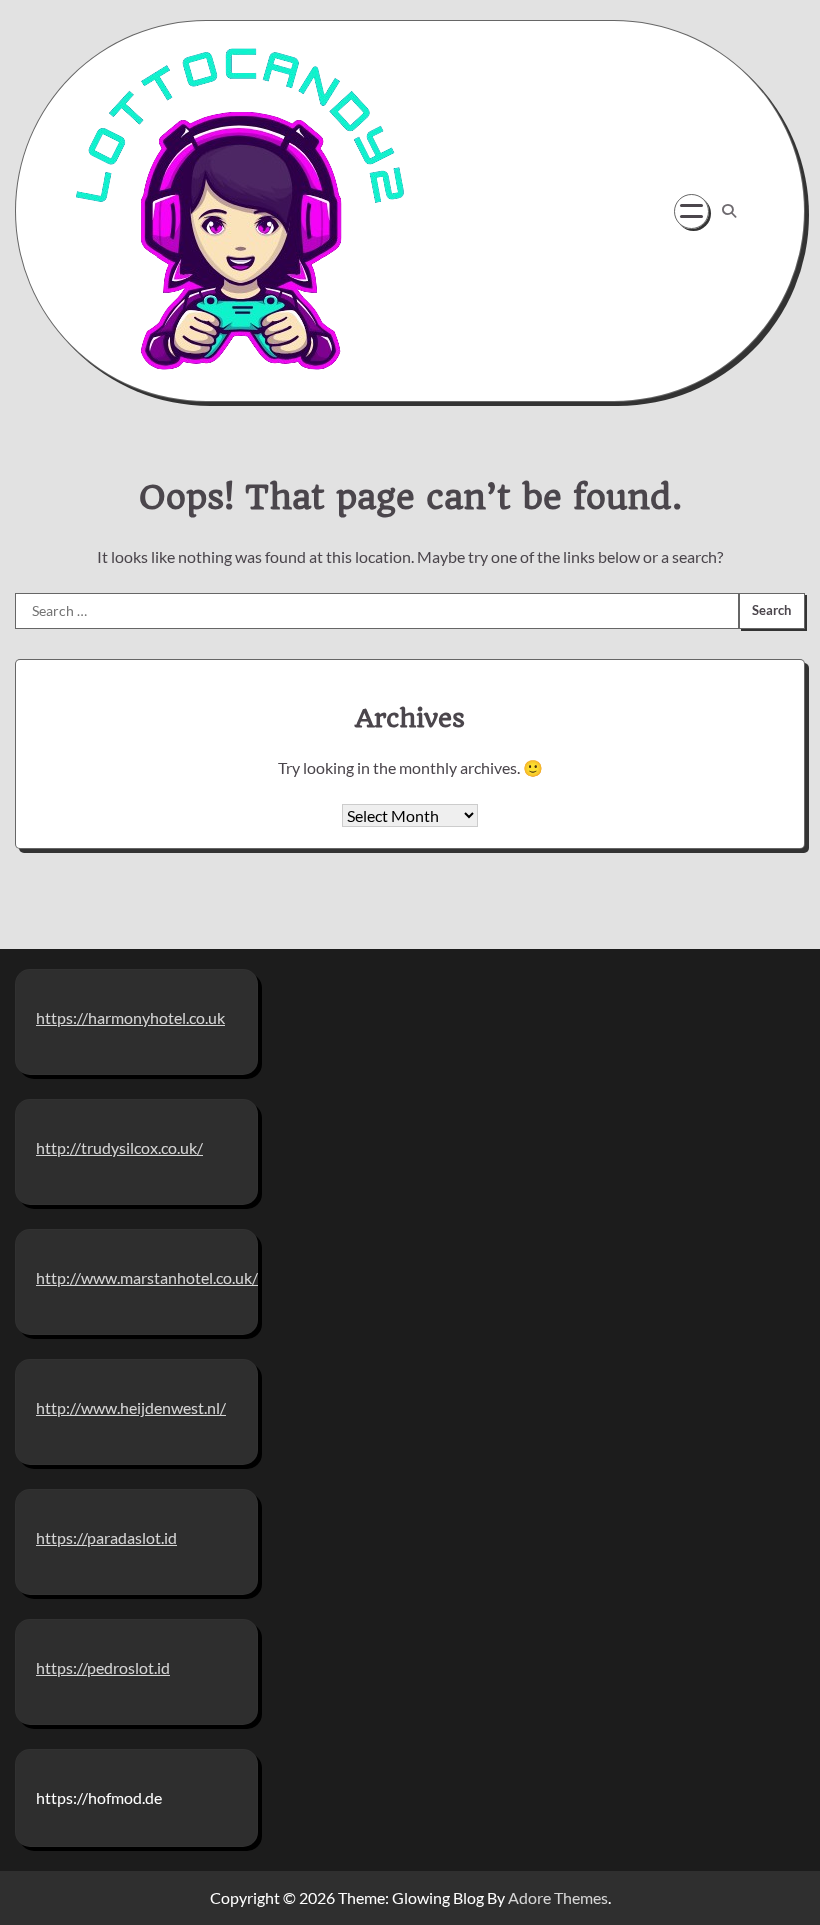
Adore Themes (558, 1897)
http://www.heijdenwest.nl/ (131, 1407)
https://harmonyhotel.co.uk (130, 1017)
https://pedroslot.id (103, 1667)
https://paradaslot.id (106, 1537)
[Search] (729, 211)
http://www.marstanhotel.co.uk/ (147, 1277)
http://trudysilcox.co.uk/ (119, 1147)
